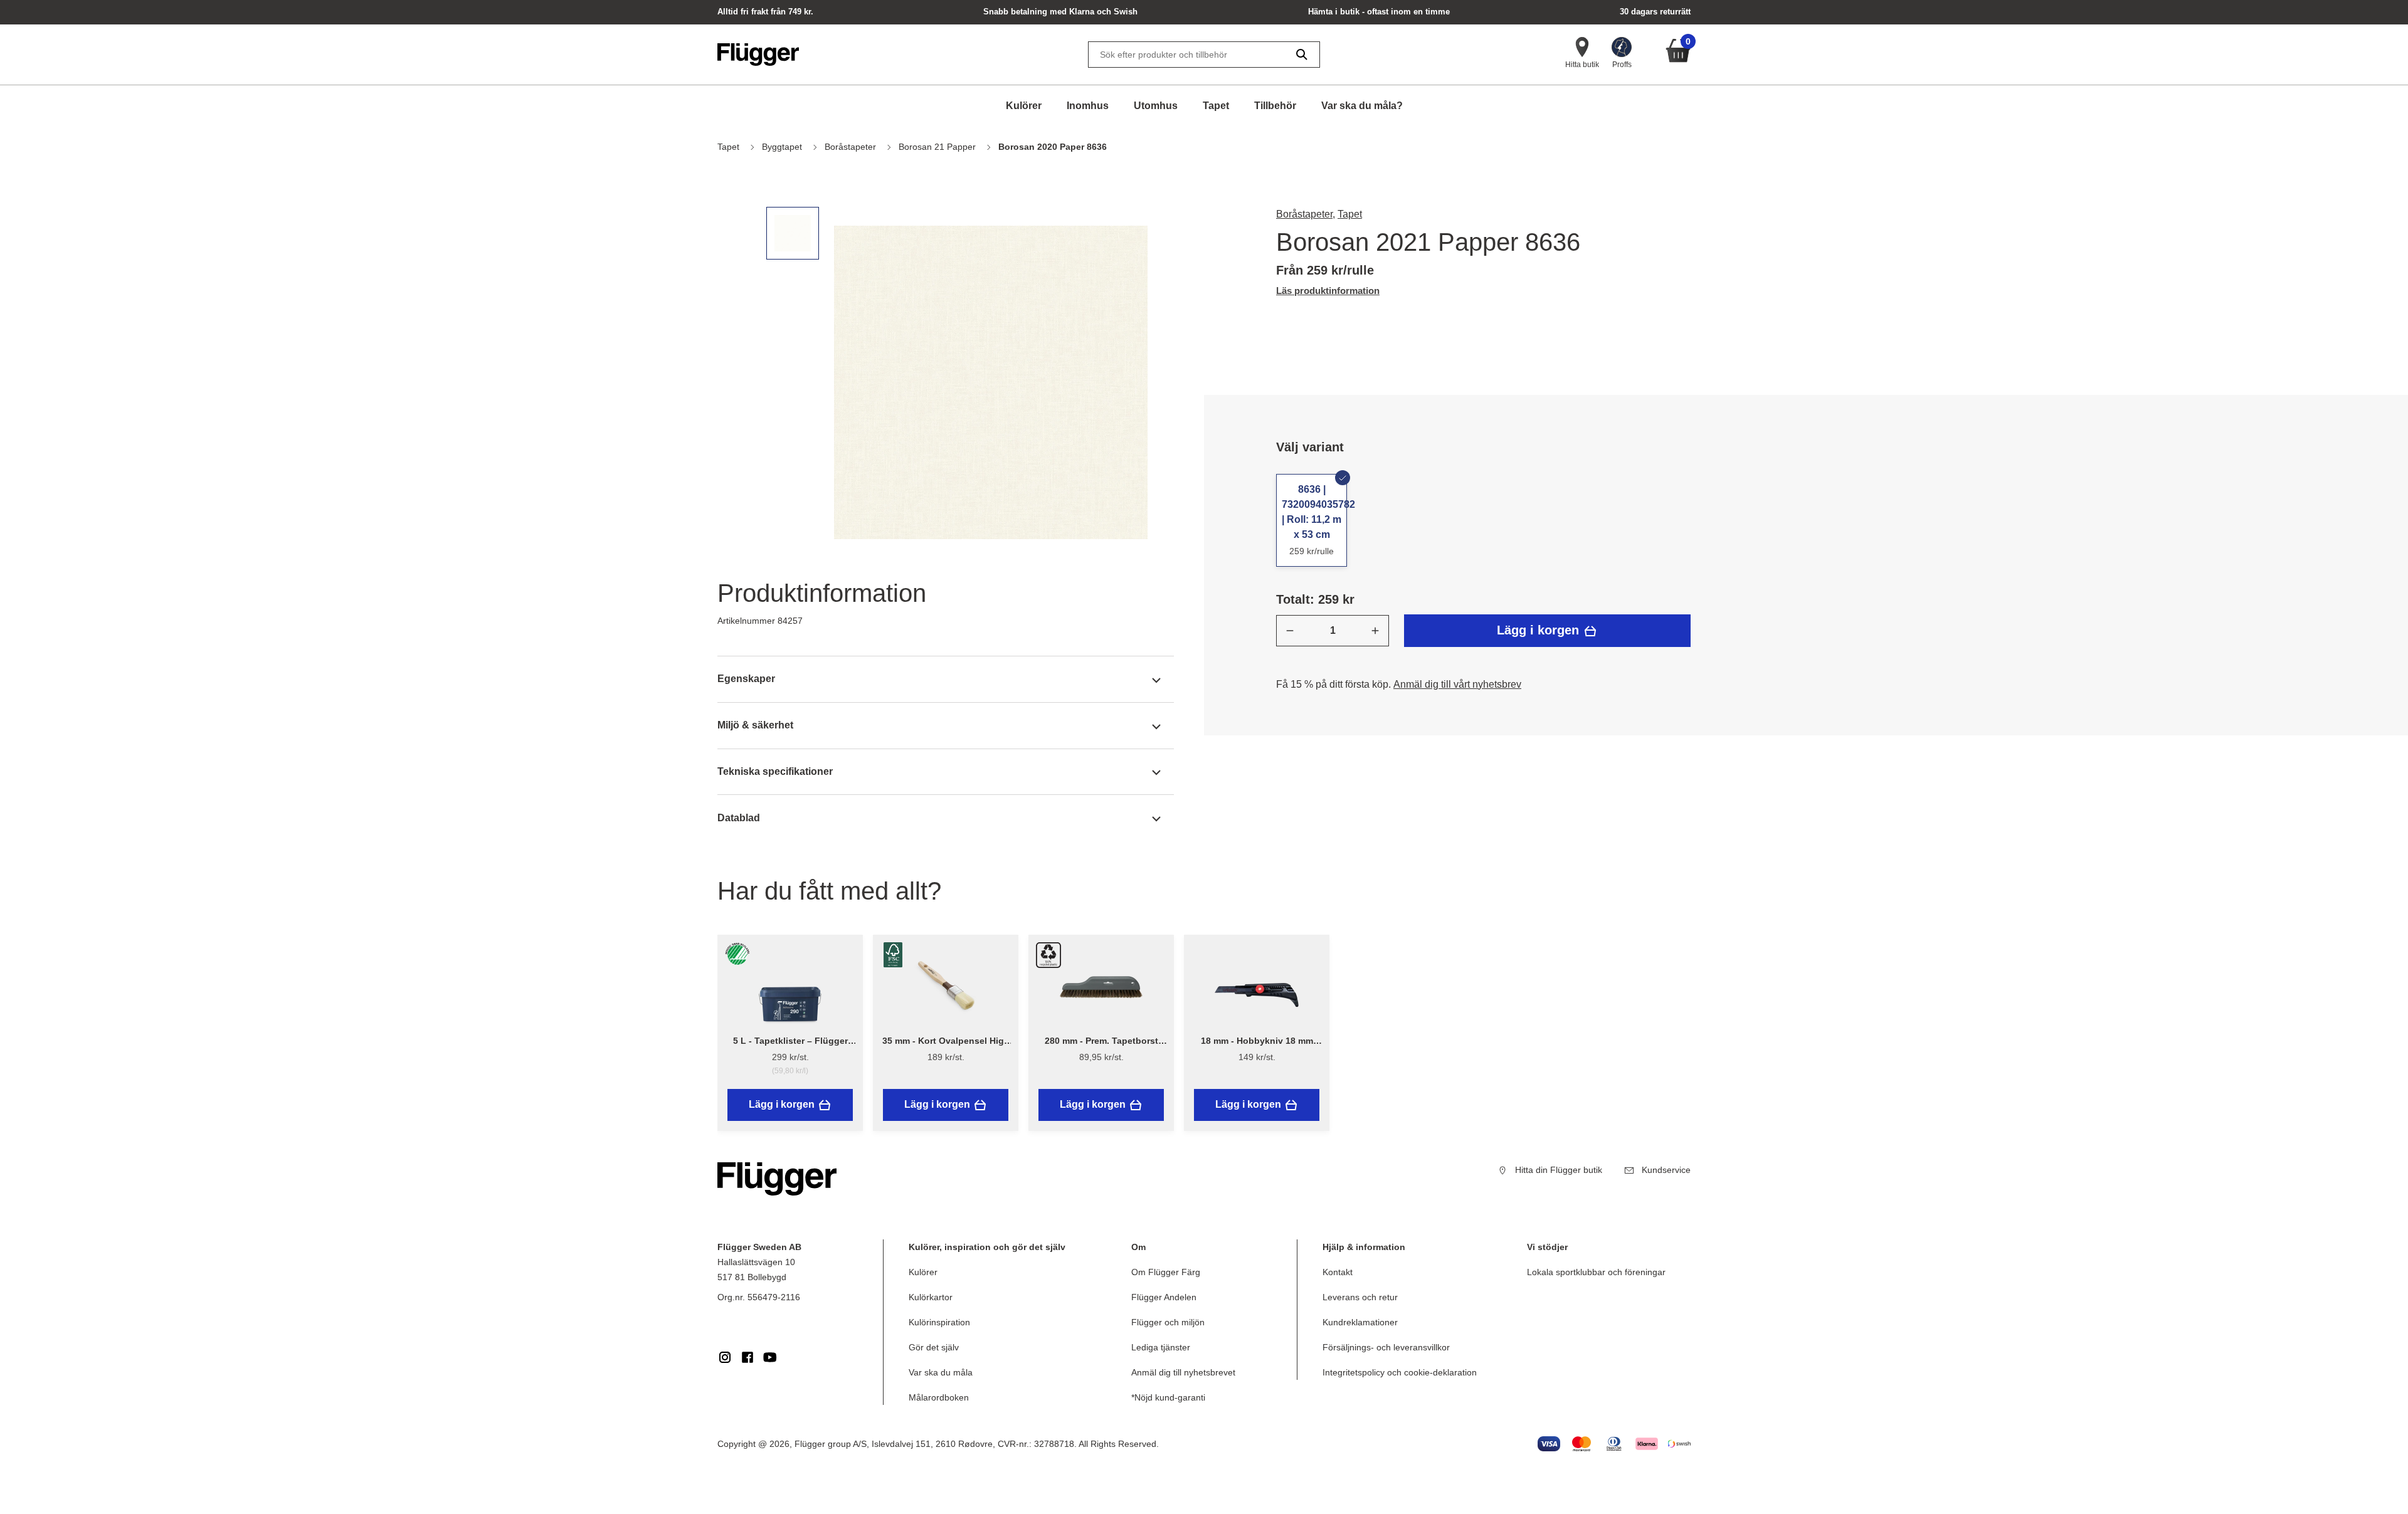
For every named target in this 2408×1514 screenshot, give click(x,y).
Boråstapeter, (1306, 214)
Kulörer (1024, 106)
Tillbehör (1275, 106)
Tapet (1216, 106)
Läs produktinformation (1328, 291)
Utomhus (1156, 106)
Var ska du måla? (1362, 106)
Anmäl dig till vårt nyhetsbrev (1457, 684)
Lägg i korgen (1540, 630)
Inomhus (1088, 106)
